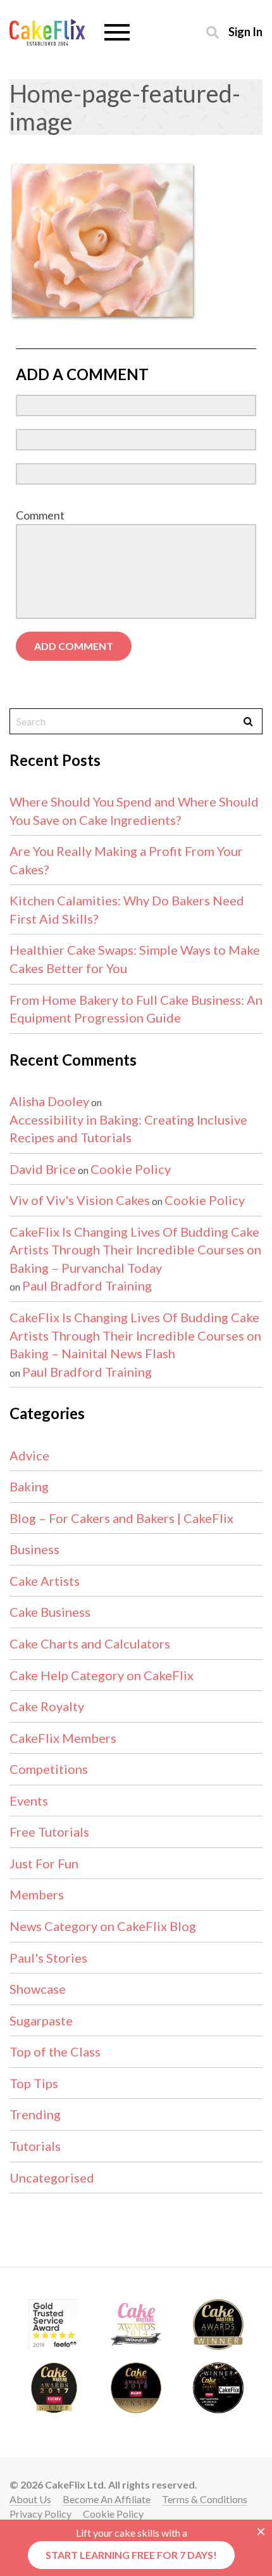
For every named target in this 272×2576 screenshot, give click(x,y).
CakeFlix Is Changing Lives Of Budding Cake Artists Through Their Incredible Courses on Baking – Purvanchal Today (135, 1250)
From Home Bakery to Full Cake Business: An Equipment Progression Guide (136, 1009)
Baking (29, 1486)
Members (37, 1894)
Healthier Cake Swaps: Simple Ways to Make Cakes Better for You (135, 959)
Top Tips (34, 2083)
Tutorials (35, 2146)
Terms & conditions (205, 2499)
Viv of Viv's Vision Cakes (80, 1200)
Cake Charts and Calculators (90, 1643)
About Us (30, 2499)
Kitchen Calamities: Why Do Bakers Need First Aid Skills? (127, 909)
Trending (35, 2114)
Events (29, 1801)
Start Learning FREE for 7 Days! (131, 2555)
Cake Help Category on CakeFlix (102, 1675)
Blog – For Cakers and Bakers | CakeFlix (121, 1518)
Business (34, 1549)
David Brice (43, 1169)
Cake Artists (45, 1581)
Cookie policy (113, 2514)
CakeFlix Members (63, 1738)
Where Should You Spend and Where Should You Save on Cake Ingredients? (134, 811)
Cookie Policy (131, 1169)
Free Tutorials (49, 1832)
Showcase (38, 1989)
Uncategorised (52, 2177)
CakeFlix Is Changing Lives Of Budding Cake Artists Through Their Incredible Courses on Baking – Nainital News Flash (135, 1335)
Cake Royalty (47, 1706)
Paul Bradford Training (87, 1285)
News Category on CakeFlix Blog (103, 1926)
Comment (40, 515)
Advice (29, 1455)
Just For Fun (44, 1863)
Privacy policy (40, 2514)
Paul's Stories (48, 1958)
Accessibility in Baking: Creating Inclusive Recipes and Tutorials (128, 1129)
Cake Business (50, 1612)
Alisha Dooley (49, 1101)
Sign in (245, 31)
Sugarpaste (41, 2020)
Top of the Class (55, 2051)
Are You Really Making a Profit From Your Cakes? (126, 860)
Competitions (49, 1769)
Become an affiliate (107, 2499)
